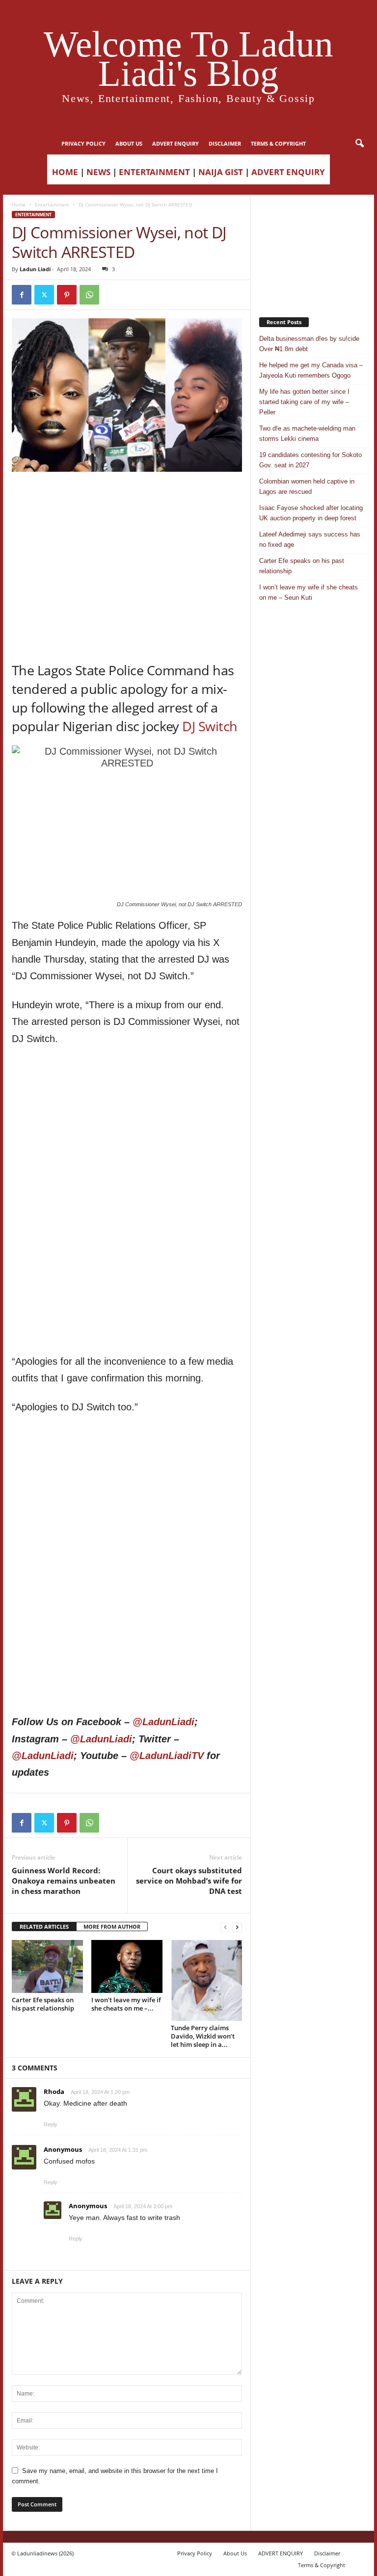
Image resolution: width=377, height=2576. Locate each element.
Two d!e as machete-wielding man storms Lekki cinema (307, 434)
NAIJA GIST (221, 172)
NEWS (98, 172)
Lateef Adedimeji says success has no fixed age (310, 539)
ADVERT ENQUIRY (175, 143)
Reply (51, 2124)
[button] (359, 144)
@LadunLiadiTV (167, 1756)
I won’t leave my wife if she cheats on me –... (126, 2004)
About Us (129, 143)
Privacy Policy (83, 143)
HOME (65, 172)
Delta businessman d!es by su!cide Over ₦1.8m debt (309, 344)
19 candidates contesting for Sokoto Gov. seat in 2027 (310, 460)
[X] (44, 295)
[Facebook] (22, 295)
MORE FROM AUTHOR (112, 1926)
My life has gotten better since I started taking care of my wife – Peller (304, 402)
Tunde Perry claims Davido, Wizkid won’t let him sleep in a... (203, 2036)
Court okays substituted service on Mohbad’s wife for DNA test (189, 1881)
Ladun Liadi (35, 269)
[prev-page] (225, 1927)
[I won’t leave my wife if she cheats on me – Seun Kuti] (127, 1966)
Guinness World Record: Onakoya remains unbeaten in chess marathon (64, 1881)
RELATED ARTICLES (44, 1926)
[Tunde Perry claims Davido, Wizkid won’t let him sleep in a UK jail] (206, 1980)
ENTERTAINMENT (154, 172)
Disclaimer (225, 143)
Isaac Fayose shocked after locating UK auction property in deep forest (311, 513)
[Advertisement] (127, 497)
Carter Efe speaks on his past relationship (43, 2004)
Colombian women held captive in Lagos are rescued (307, 486)
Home (19, 204)
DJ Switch (210, 726)
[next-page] (237, 1927)
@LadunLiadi (163, 1722)
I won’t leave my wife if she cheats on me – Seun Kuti (309, 592)
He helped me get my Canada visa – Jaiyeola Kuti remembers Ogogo (311, 370)
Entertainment (52, 204)
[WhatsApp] (89, 295)
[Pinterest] (67, 295)
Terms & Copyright (278, 143)
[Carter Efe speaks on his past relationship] (47, 1966)
